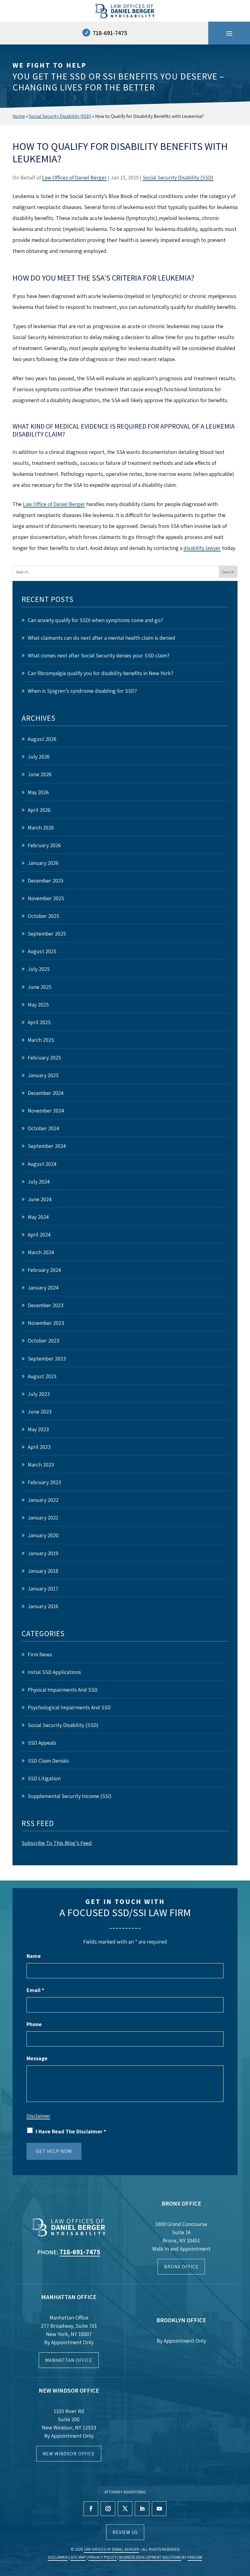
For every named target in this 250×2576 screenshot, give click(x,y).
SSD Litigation (44, 1778)
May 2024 (38, 1217)
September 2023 (47, 1359)
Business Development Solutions (150, 2557)
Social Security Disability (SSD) (178, 177)
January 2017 (43, 1589)
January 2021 (43, 1518)
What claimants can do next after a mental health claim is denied (102, 638)
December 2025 (46, 881)
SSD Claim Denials (48, 1761)
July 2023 (39, 1394)
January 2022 (43, 1500)
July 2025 (39, 969)
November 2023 (46, 1323)
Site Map (78, 2557)
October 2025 (43, 916)
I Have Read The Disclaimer (71, 2131)
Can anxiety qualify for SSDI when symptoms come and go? (95, 620)
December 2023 (46, 1305)
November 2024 (46, 1111)
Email (35, 1990)
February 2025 (44, 1058)
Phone (34, 2024)
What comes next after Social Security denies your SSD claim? (99, 655)
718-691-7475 (110, 33)
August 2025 (42, 951)
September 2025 (47, 934)
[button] (229, 33)
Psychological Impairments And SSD (69, 1707)
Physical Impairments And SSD (63, 1690)
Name (34, 1956)
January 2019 (43, 1553)
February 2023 (44, 1482)
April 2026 (39, 810)
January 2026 (43, 863)
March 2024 (41, 1252)
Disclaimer (38, 2116)
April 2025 (39, 1022)
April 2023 (39, 1447)
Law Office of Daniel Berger (54, 504)
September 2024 (47, 1146)
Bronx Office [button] (181, 2267)
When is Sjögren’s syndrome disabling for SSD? (83, 691)
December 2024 (46, 1093)
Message (37, 2058)
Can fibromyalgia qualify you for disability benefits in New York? (100, 673)
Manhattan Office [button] (69, 2360)
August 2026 (42, 739)
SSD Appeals (42, 1743)
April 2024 (39, 1235)
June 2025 (40, 987)
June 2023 (40, 1412)
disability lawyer (202, 548)
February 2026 (44, 845)
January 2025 (43, 1075)
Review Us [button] (125, 2532)
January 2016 (43, 1606)
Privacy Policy (102, 2557)
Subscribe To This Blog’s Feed (57, 1843)
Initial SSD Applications (54, 1672)
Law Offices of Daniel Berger (74, 177)
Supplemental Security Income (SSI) (70, 1796)
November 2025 (46, 898)
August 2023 (42, 1376)
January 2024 (43, 1288)
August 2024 (42, 1164)
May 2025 (38, 1005)
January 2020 (43, 1535)
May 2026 (38, 792)
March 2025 (41, 1040)
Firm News (40, 1654)
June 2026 (40, 774)
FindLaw (195, 2557)
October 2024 (43, 1128)
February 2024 (44, 1270)
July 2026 (39, 757)
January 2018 (43, 1571)
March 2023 (41, 1465)
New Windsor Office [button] (69, 2454)
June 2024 (40, 1199)
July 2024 (39, 1182)
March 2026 (41, 828)
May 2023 (38, 1429)
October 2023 (43, 1341)
